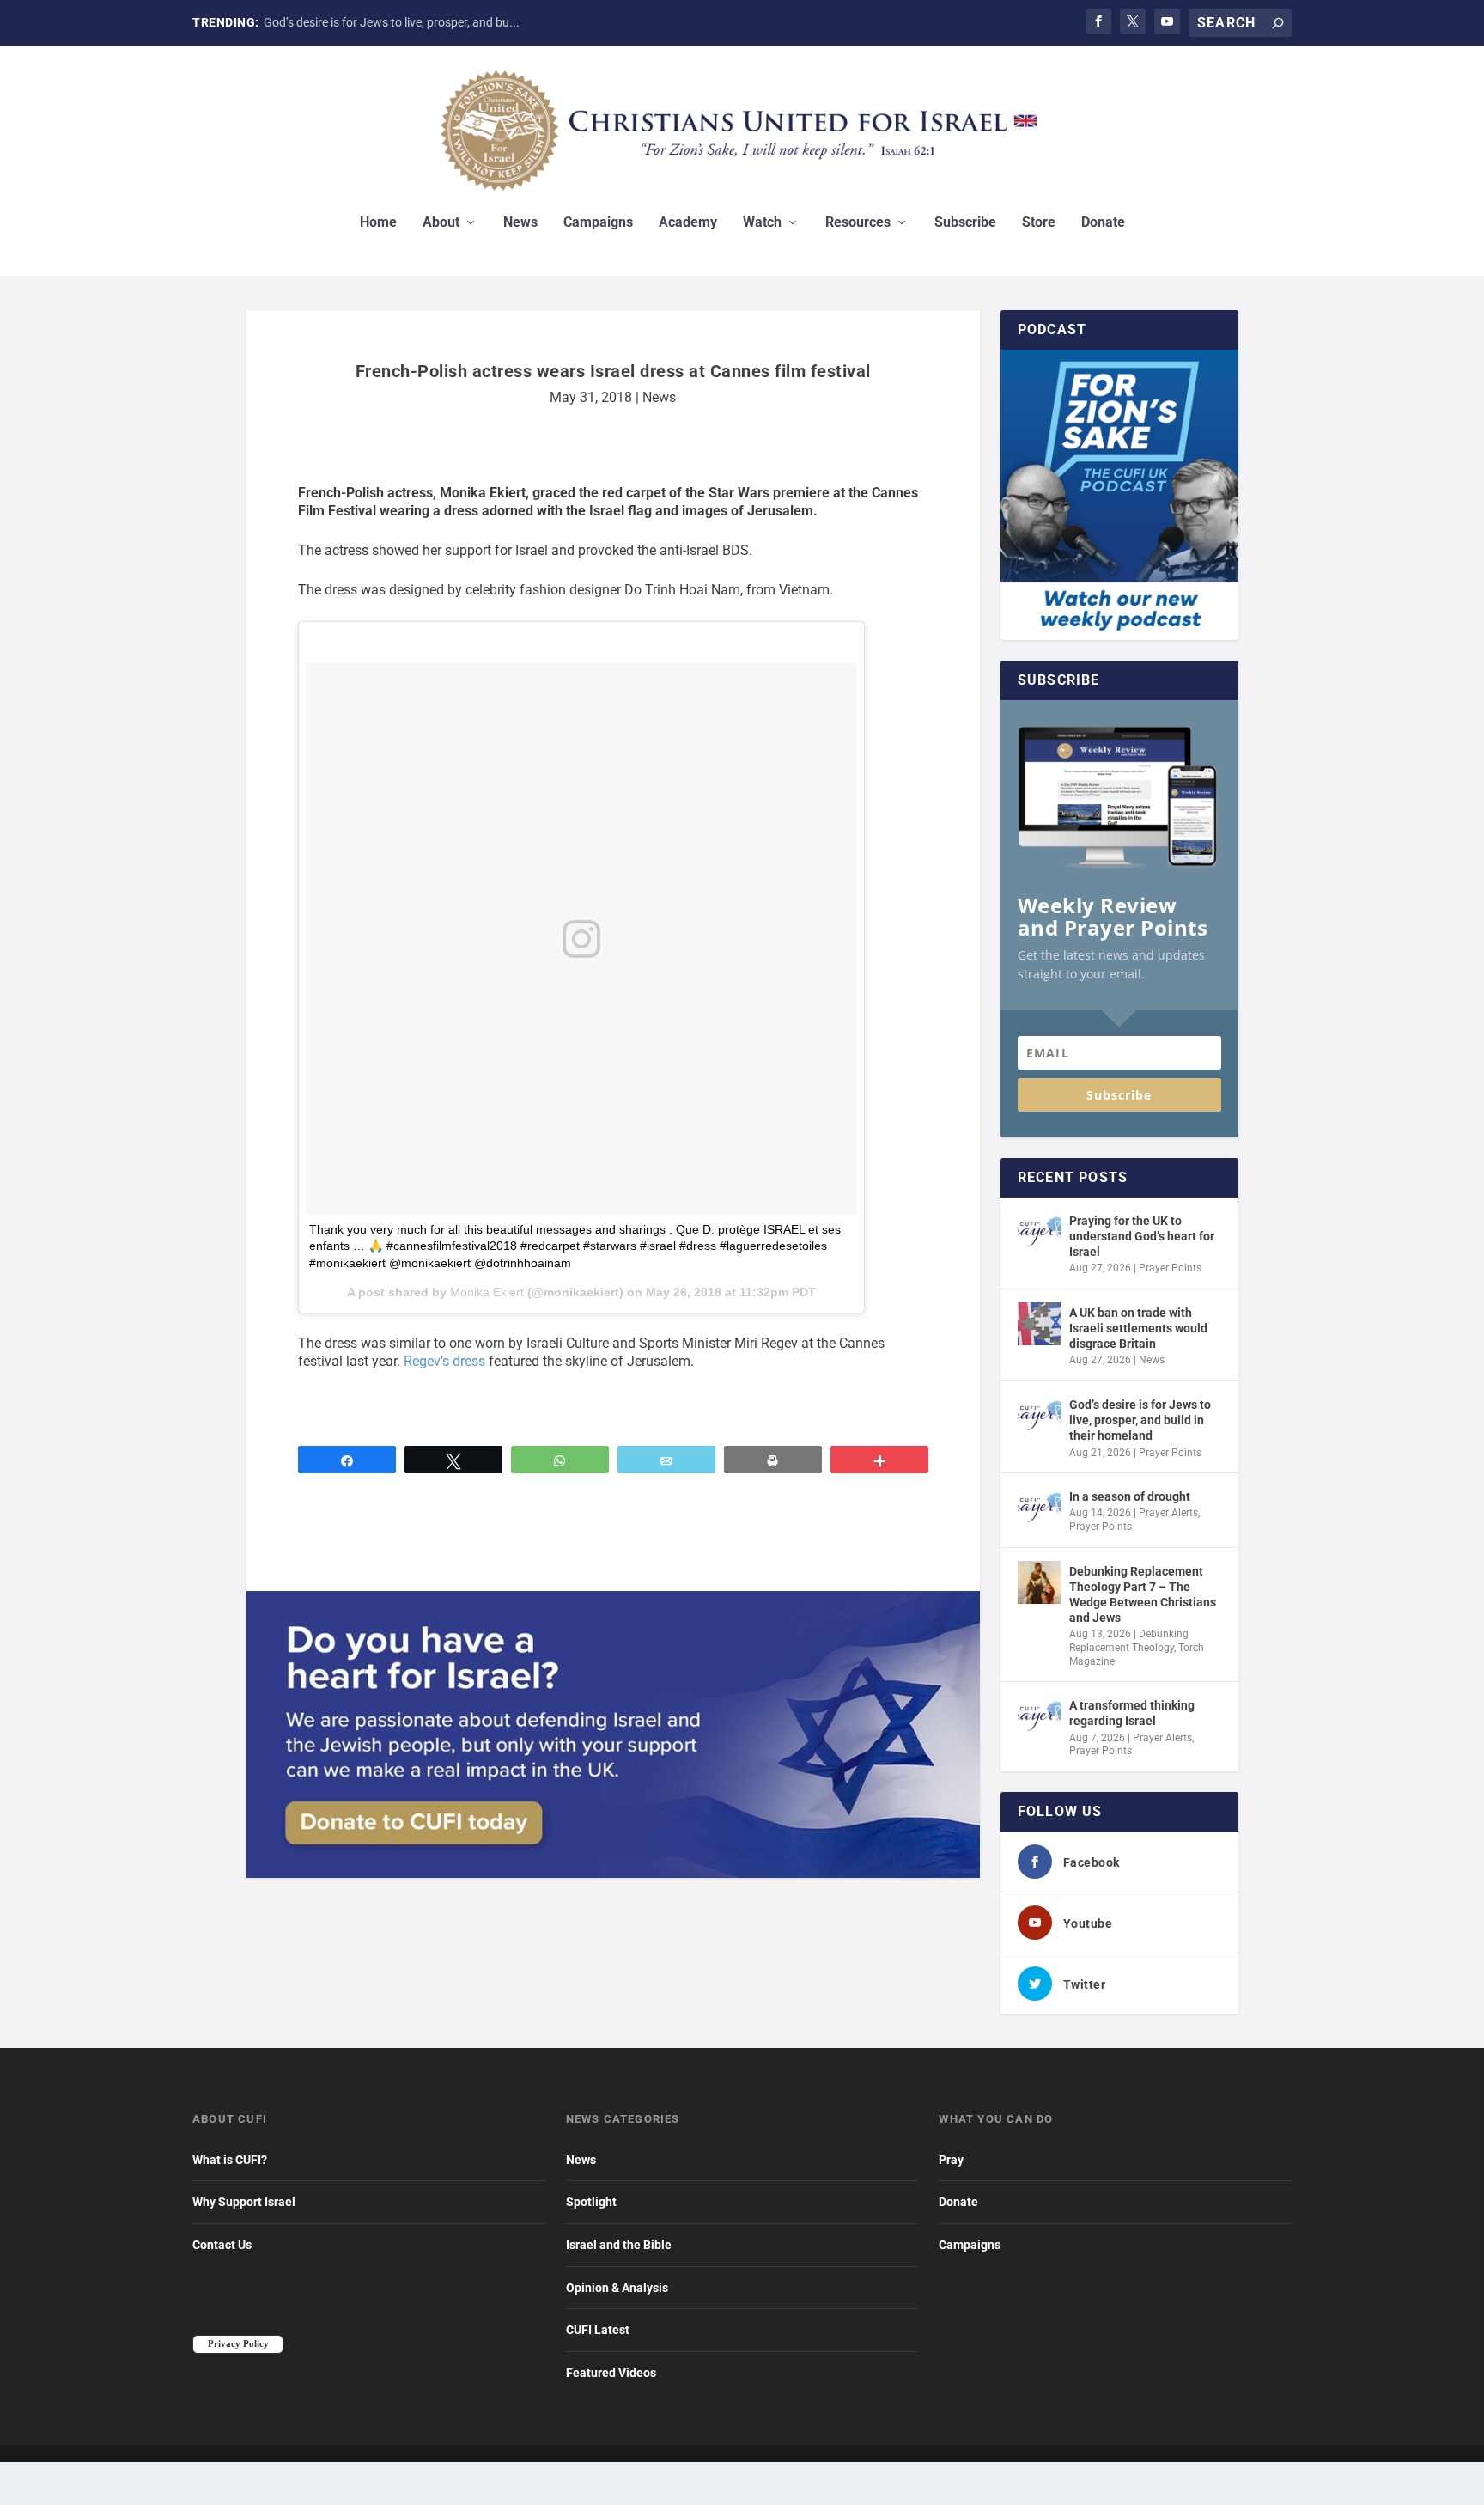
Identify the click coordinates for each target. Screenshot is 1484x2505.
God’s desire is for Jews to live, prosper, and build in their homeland (1140, 1420)
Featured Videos (611, 2373)
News (520, 223)
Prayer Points (1170, 1268)
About (441, 223)
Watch (762, 223)
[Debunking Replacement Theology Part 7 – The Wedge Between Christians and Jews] (1039, 1582)
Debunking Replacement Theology (1129, 1641)
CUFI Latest (598, 2330)
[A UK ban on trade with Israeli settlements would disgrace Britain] (1039, 1324)
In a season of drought (1130, 1496)
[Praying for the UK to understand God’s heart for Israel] (1039, 1232)
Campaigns (598, 223)
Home (378, 223)
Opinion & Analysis (617, 2288)
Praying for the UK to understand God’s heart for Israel (1142, 1236)
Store (1039, 223)
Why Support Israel (244, 2202)
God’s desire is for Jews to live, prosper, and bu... (392, 22)
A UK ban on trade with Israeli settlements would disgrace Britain (1138, 1328)
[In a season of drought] (1039, 1508)
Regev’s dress (444, 1361)
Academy (688, 223)
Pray (951, 2160)
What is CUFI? (230, 2160)
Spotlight (591, 2202)
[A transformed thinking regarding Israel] (1039, 1716)
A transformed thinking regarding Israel (1132, 1713)
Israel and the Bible (619, 2245)
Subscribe (965, 223)
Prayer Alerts (1168, 1513)
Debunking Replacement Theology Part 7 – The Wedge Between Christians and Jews (1143, 1595)
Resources (858, 223)
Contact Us (222, 2245)
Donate (1103, 223)
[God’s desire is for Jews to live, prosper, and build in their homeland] (1039, 1416)
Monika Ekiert (487, 1292)
